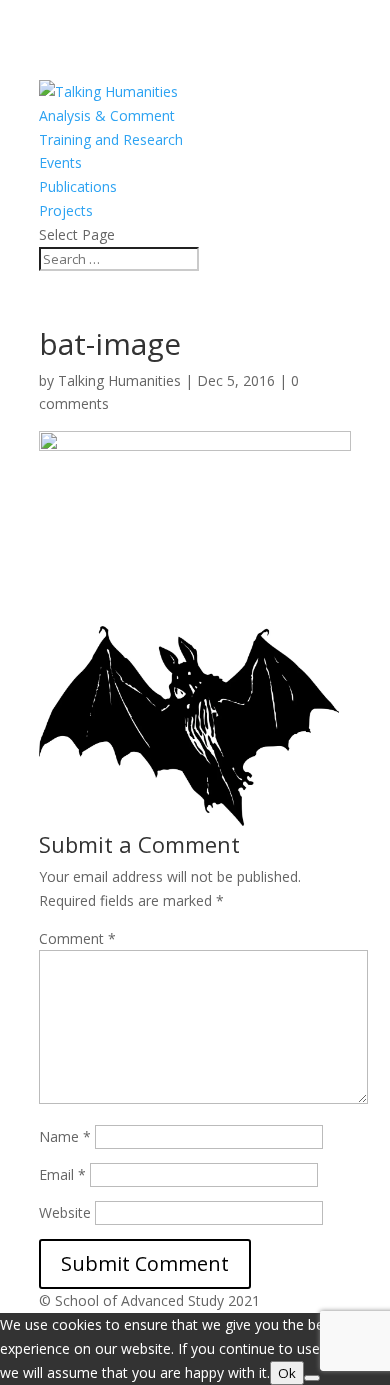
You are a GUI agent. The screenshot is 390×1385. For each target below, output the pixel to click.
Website (65, 1212)
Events (60, 162)
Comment (77, 938)
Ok (287, 1373)
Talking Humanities (119, 380)
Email (62, 1174)
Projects (66, 210)
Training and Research (111, 139)
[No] (312, 1378)
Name (65, 1136)
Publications (78, 186)
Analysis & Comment (107, 115)
